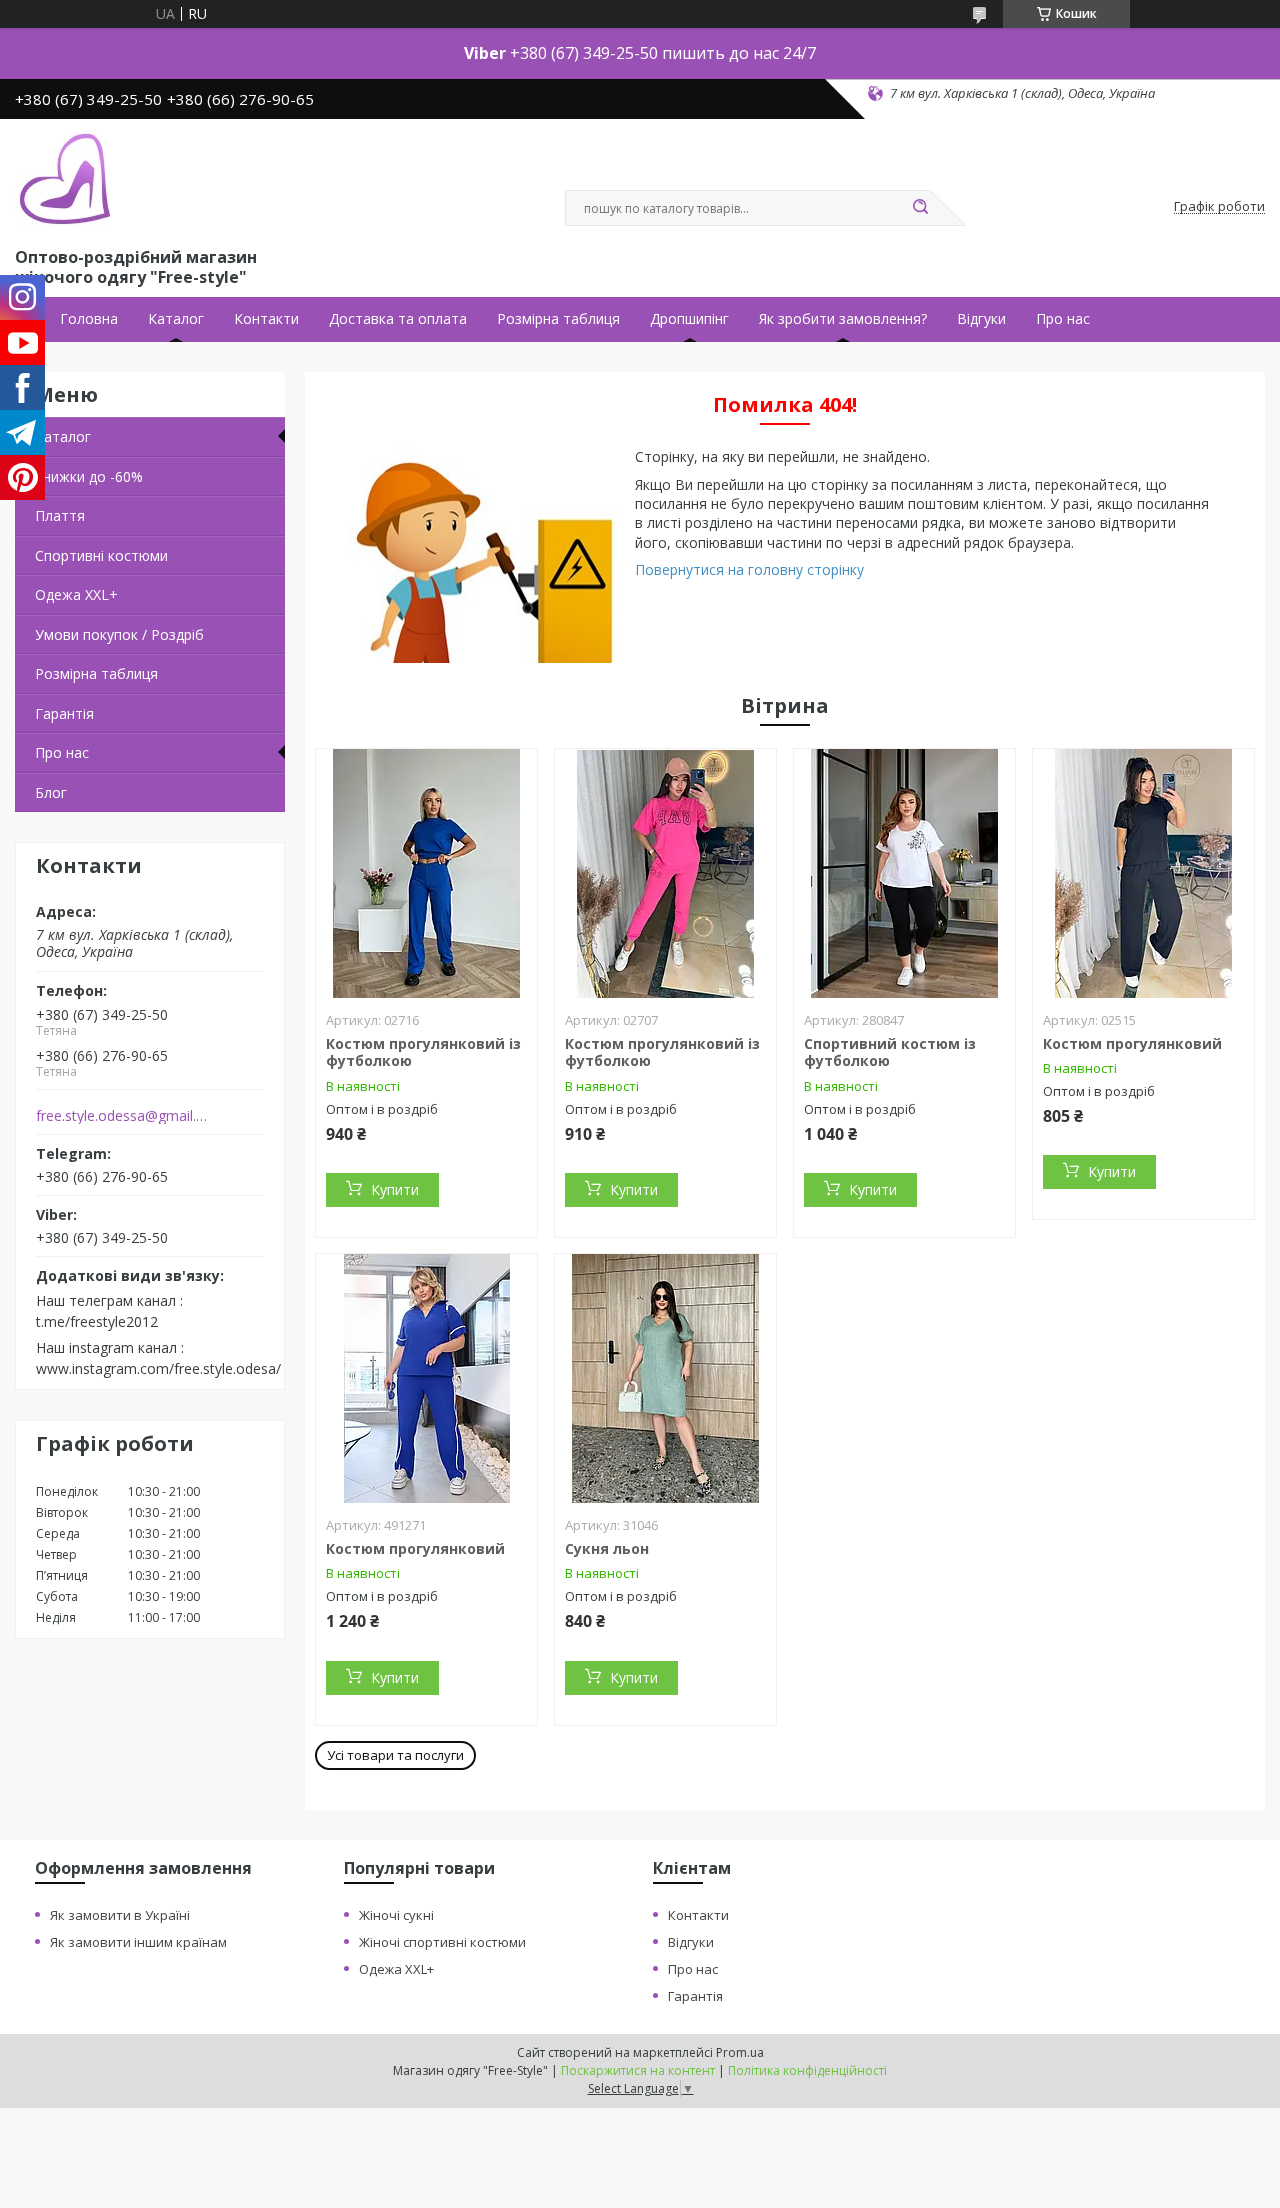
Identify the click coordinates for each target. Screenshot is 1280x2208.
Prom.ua (740, 2052)
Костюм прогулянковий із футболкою (423, 1052)
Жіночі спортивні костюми (442, 1942)
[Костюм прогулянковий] (1143, 874)
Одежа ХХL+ (76, 594)
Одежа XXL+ (396, 1969)
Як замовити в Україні (120, 1915)
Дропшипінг (689, 319)
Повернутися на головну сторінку (749, 569)
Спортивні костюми (101, 555)
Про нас (1063, 319)
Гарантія (64, 713)
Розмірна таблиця (558, 319)
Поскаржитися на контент (638, 2070)
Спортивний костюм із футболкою (890, 1052)
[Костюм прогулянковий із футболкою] (426, 874)
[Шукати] (920, 208)
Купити (395, 1189)
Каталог (176, 319)
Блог (51, 792)
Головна (89, 319)
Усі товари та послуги (395, 1755)
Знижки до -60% (89, 476)
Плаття (60, 515)
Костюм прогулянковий (1132, 1043)
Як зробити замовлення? (843, 319)
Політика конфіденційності (807, 2070)
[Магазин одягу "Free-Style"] (65, 179)
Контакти (266, 319)
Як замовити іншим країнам (138, 1942)
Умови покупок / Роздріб (119, 634)
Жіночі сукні (396, 1915)
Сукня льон (607, 1548)
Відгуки (981, 319)
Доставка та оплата (398, 319)
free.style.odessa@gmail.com (123, 1116)
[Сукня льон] (665, 1379)
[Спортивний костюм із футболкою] (904, 874)
